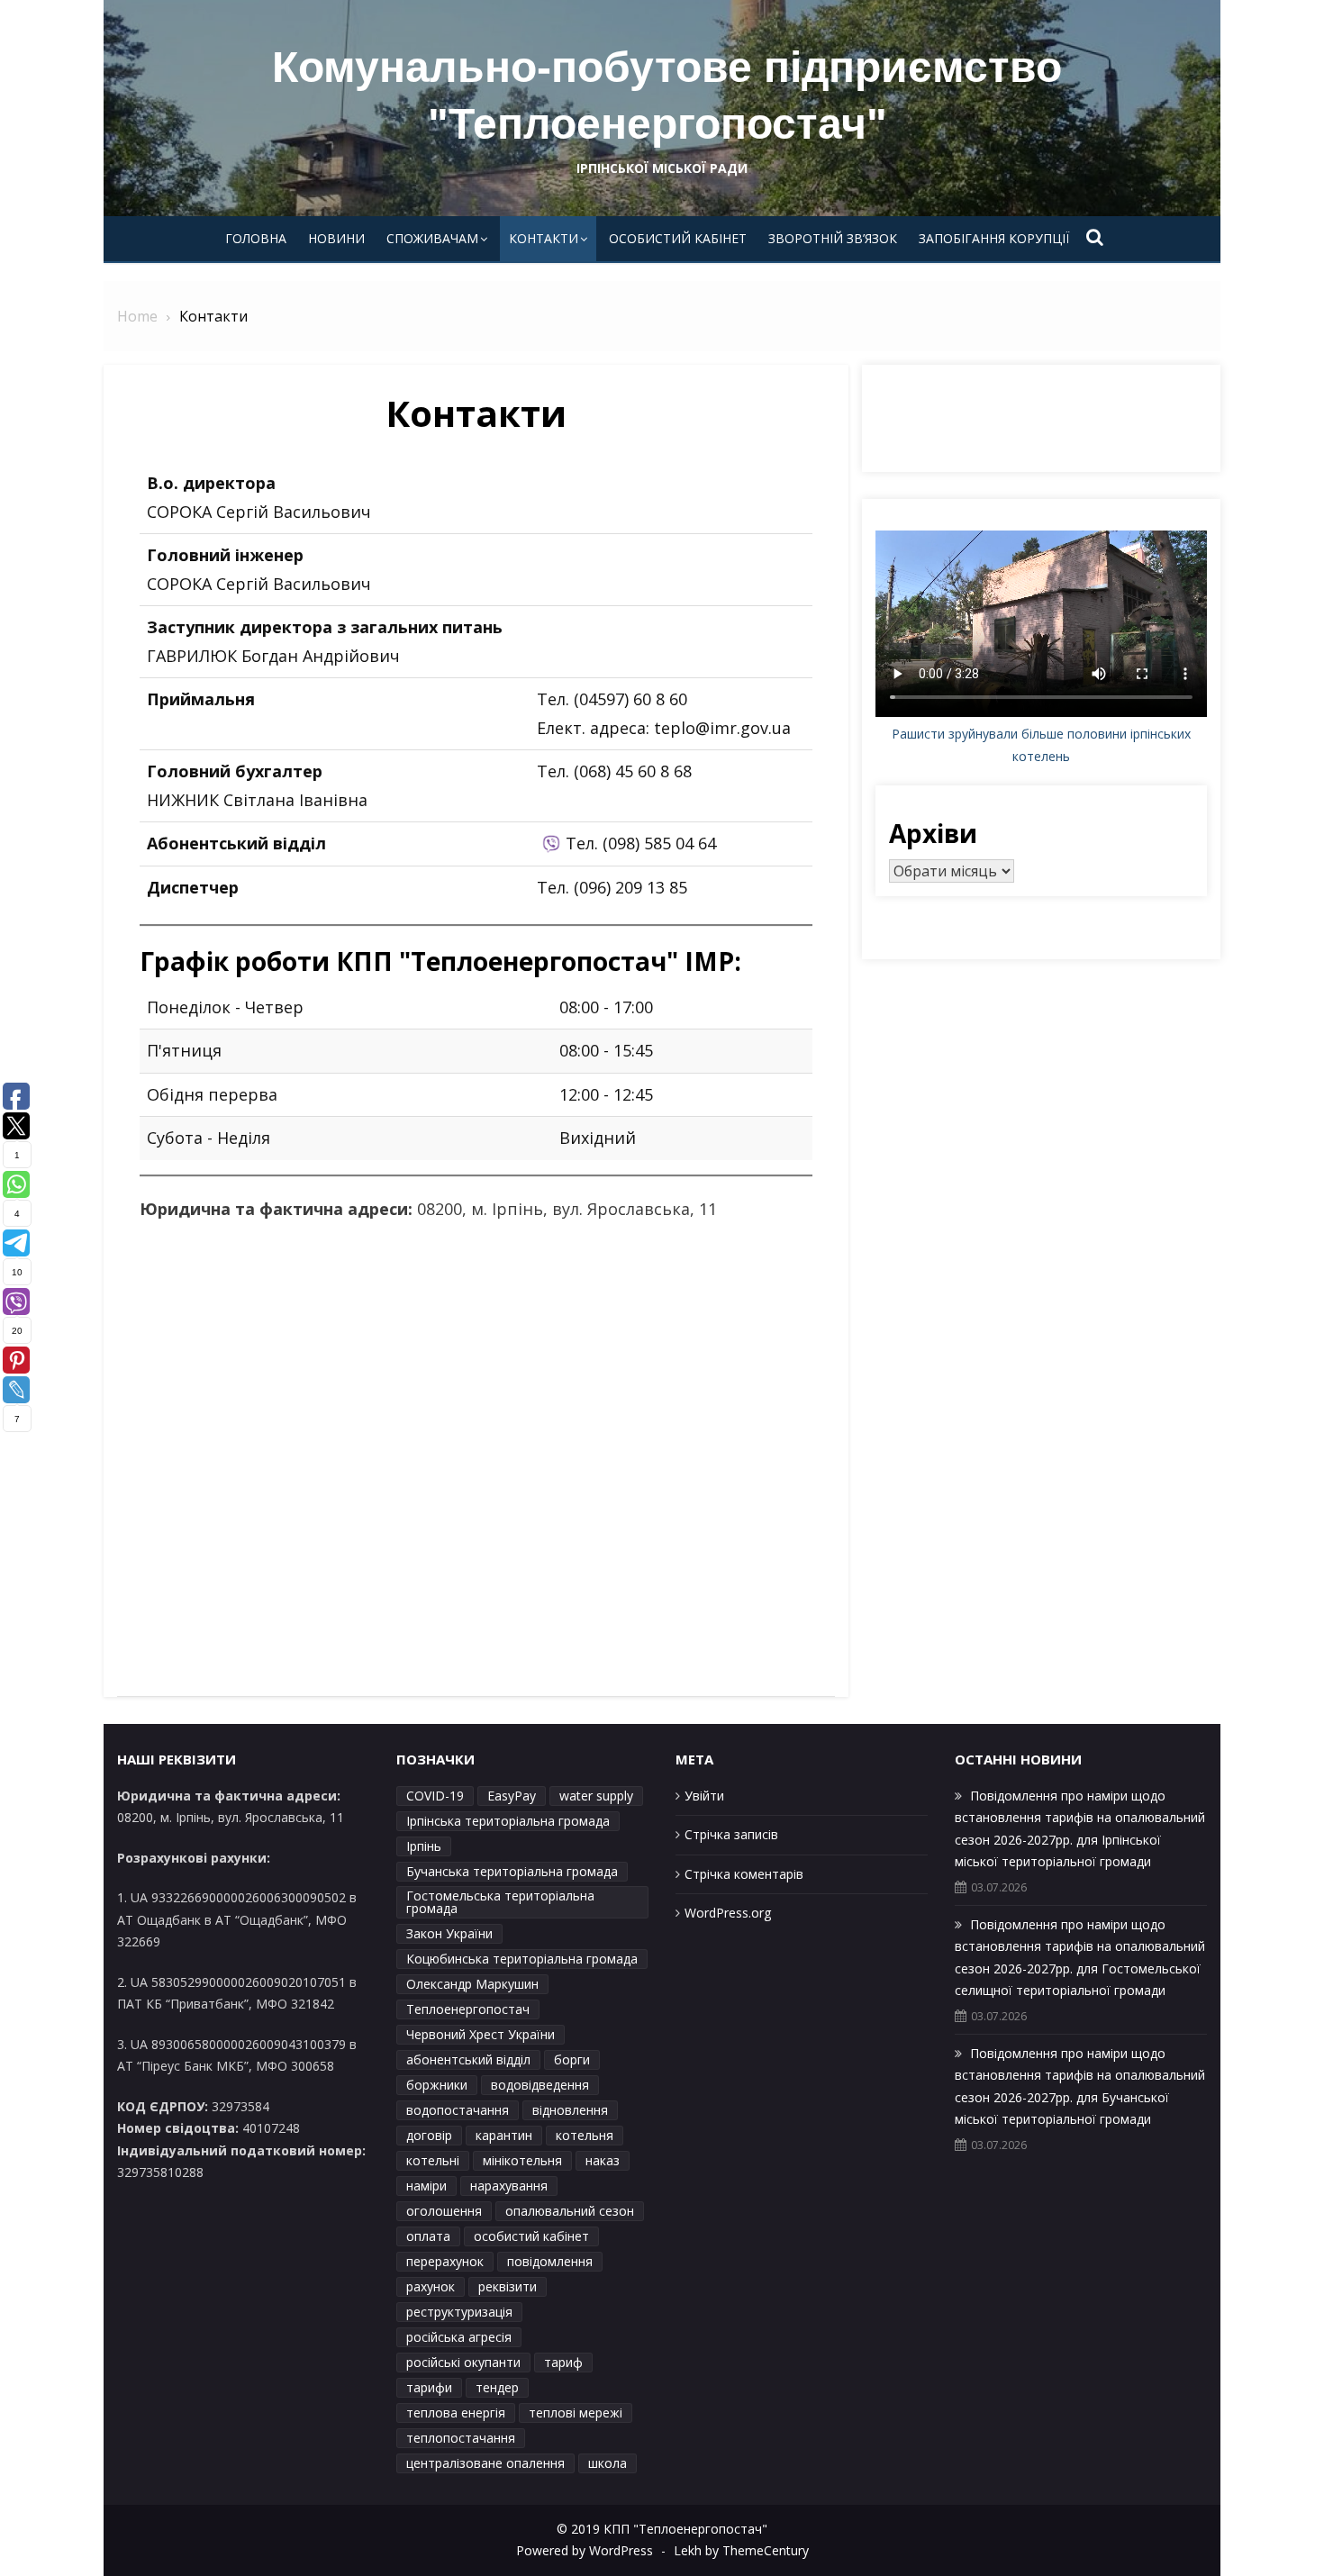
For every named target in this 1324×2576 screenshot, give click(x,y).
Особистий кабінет (678, 238)
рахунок (431, 2286)
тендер (497, 2387)
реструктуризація (459, 2312)
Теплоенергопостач (468, 2009)
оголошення (444, 2211)
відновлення (570, 2110)
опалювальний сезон (570, 2211)
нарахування (509, 2186)
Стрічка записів (731, 1834)
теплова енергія (456, 2413)
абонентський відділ (468, 2059)
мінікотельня (522, 2160)
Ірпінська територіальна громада (508, 1821)
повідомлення (550, 2261)
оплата (428, 2236)
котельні (433, 2160)
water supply (596, 1796)
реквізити (508, 2286)
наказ (603, 2160)
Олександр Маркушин (472, 1984)
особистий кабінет (531, 2236)
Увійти (704, 1796)
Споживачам (432, 238)
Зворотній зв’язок (833, 238)
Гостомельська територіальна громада (500, 1902)
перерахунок (445, 2261)
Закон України (449, 1933)
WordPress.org (728, 1913)
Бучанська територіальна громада (512, 1871)
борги (572, 2059)
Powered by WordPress (585, 2550)
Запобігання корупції (994, 238)
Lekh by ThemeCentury (741, 2550)
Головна (256, 238)
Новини (336, 238)
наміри (426, 2186)
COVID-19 (435, 1796)
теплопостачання (461, 2438)
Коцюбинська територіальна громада (522, 1959)
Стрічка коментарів (744, 1874)
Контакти (544, 238)
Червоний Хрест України (481, 2034)
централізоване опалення (485, 2463)
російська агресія (459, 2337)
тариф (563, 2362)
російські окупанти (463, 2362)
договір (429, 2135)
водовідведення (540, 2085)
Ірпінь (424, 1846)
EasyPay (512, 1796)
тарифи (429, 2387)
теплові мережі (576, 2413)
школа (608, 2463)
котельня (585, 2135)
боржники (437, 2085)
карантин (504, 2135)
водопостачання (458, 2110)
